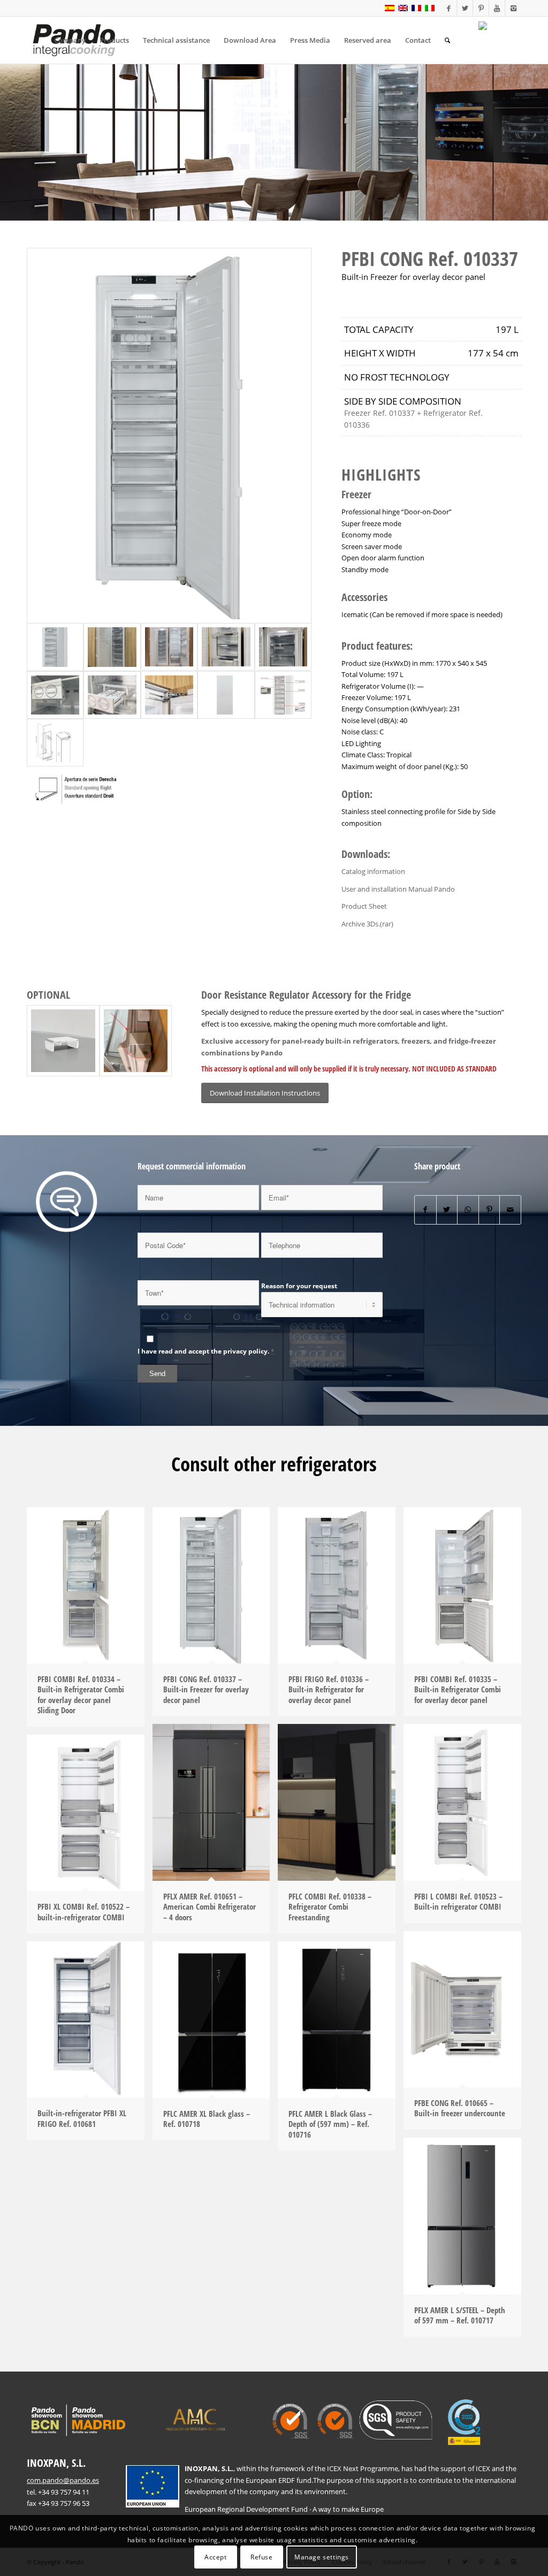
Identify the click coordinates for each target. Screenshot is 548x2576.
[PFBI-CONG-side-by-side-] (169, 647)
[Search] (447, 40)
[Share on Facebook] (425, 1210)
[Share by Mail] (510, 1210)
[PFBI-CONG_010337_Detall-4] (283, 647)
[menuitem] (70, 40)
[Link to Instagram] (513, 8)
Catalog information (373, 871)
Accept (216, 2557)
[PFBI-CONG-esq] (55, 743)
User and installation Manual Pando (398, 889)
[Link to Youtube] (497, 8)
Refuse (262, 2557)
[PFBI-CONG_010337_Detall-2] (55, 695)
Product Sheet (364, 906)
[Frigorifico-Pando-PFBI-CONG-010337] (169, 436)
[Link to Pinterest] (481, 8)
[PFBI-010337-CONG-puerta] (226, 695)
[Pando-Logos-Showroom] (77, 2421)
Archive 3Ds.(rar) (367, 924)
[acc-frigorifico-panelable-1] (136, 1040)
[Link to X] (465, 8)
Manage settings (322, 2557)
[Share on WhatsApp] (468, 1210)
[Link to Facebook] (449, 8)
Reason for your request (299, 1286)
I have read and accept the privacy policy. (203, 1351)
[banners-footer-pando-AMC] (195, 2419)
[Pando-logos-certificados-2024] (379, 2423)
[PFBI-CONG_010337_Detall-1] (226, 647)
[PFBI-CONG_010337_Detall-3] (112, 695)
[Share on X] (447, 1210)
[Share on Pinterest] (489, 1210)
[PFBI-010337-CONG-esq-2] (283, 695)
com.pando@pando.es (63, 2480)
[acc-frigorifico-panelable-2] (63, 1040)
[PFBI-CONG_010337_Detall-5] (169, 695)
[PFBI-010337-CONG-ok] (112, 647)
